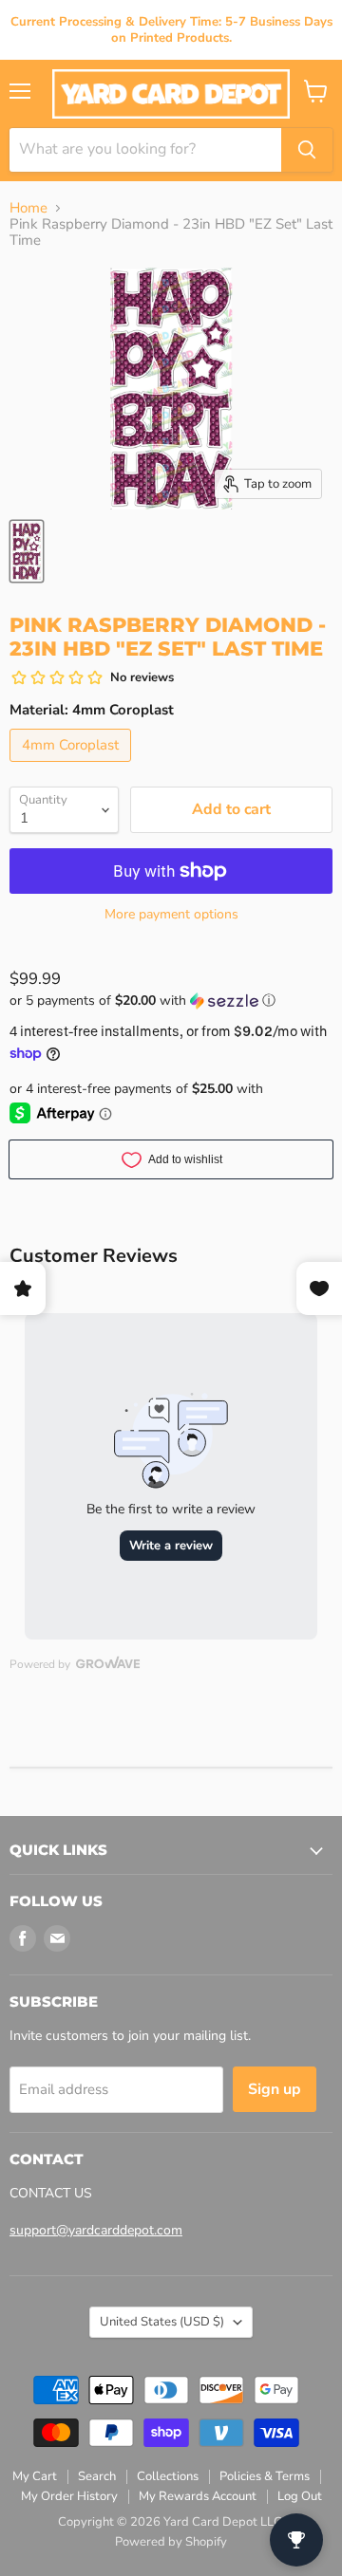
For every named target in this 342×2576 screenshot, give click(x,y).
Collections (168, 2476)
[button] (171, 1001)
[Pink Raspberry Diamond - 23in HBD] (27, 551)
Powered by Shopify (171, 2542)
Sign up (275, 2089)
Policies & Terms (265, 2476)
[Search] (307, 150)
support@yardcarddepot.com (96, 2230)
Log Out (300, 2496)
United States (162, 2322)
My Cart (35, 2476)
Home (28, 208)
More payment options (171, 915)
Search (97, 2476)
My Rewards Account (198, 2496)
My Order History (69, 2496)
